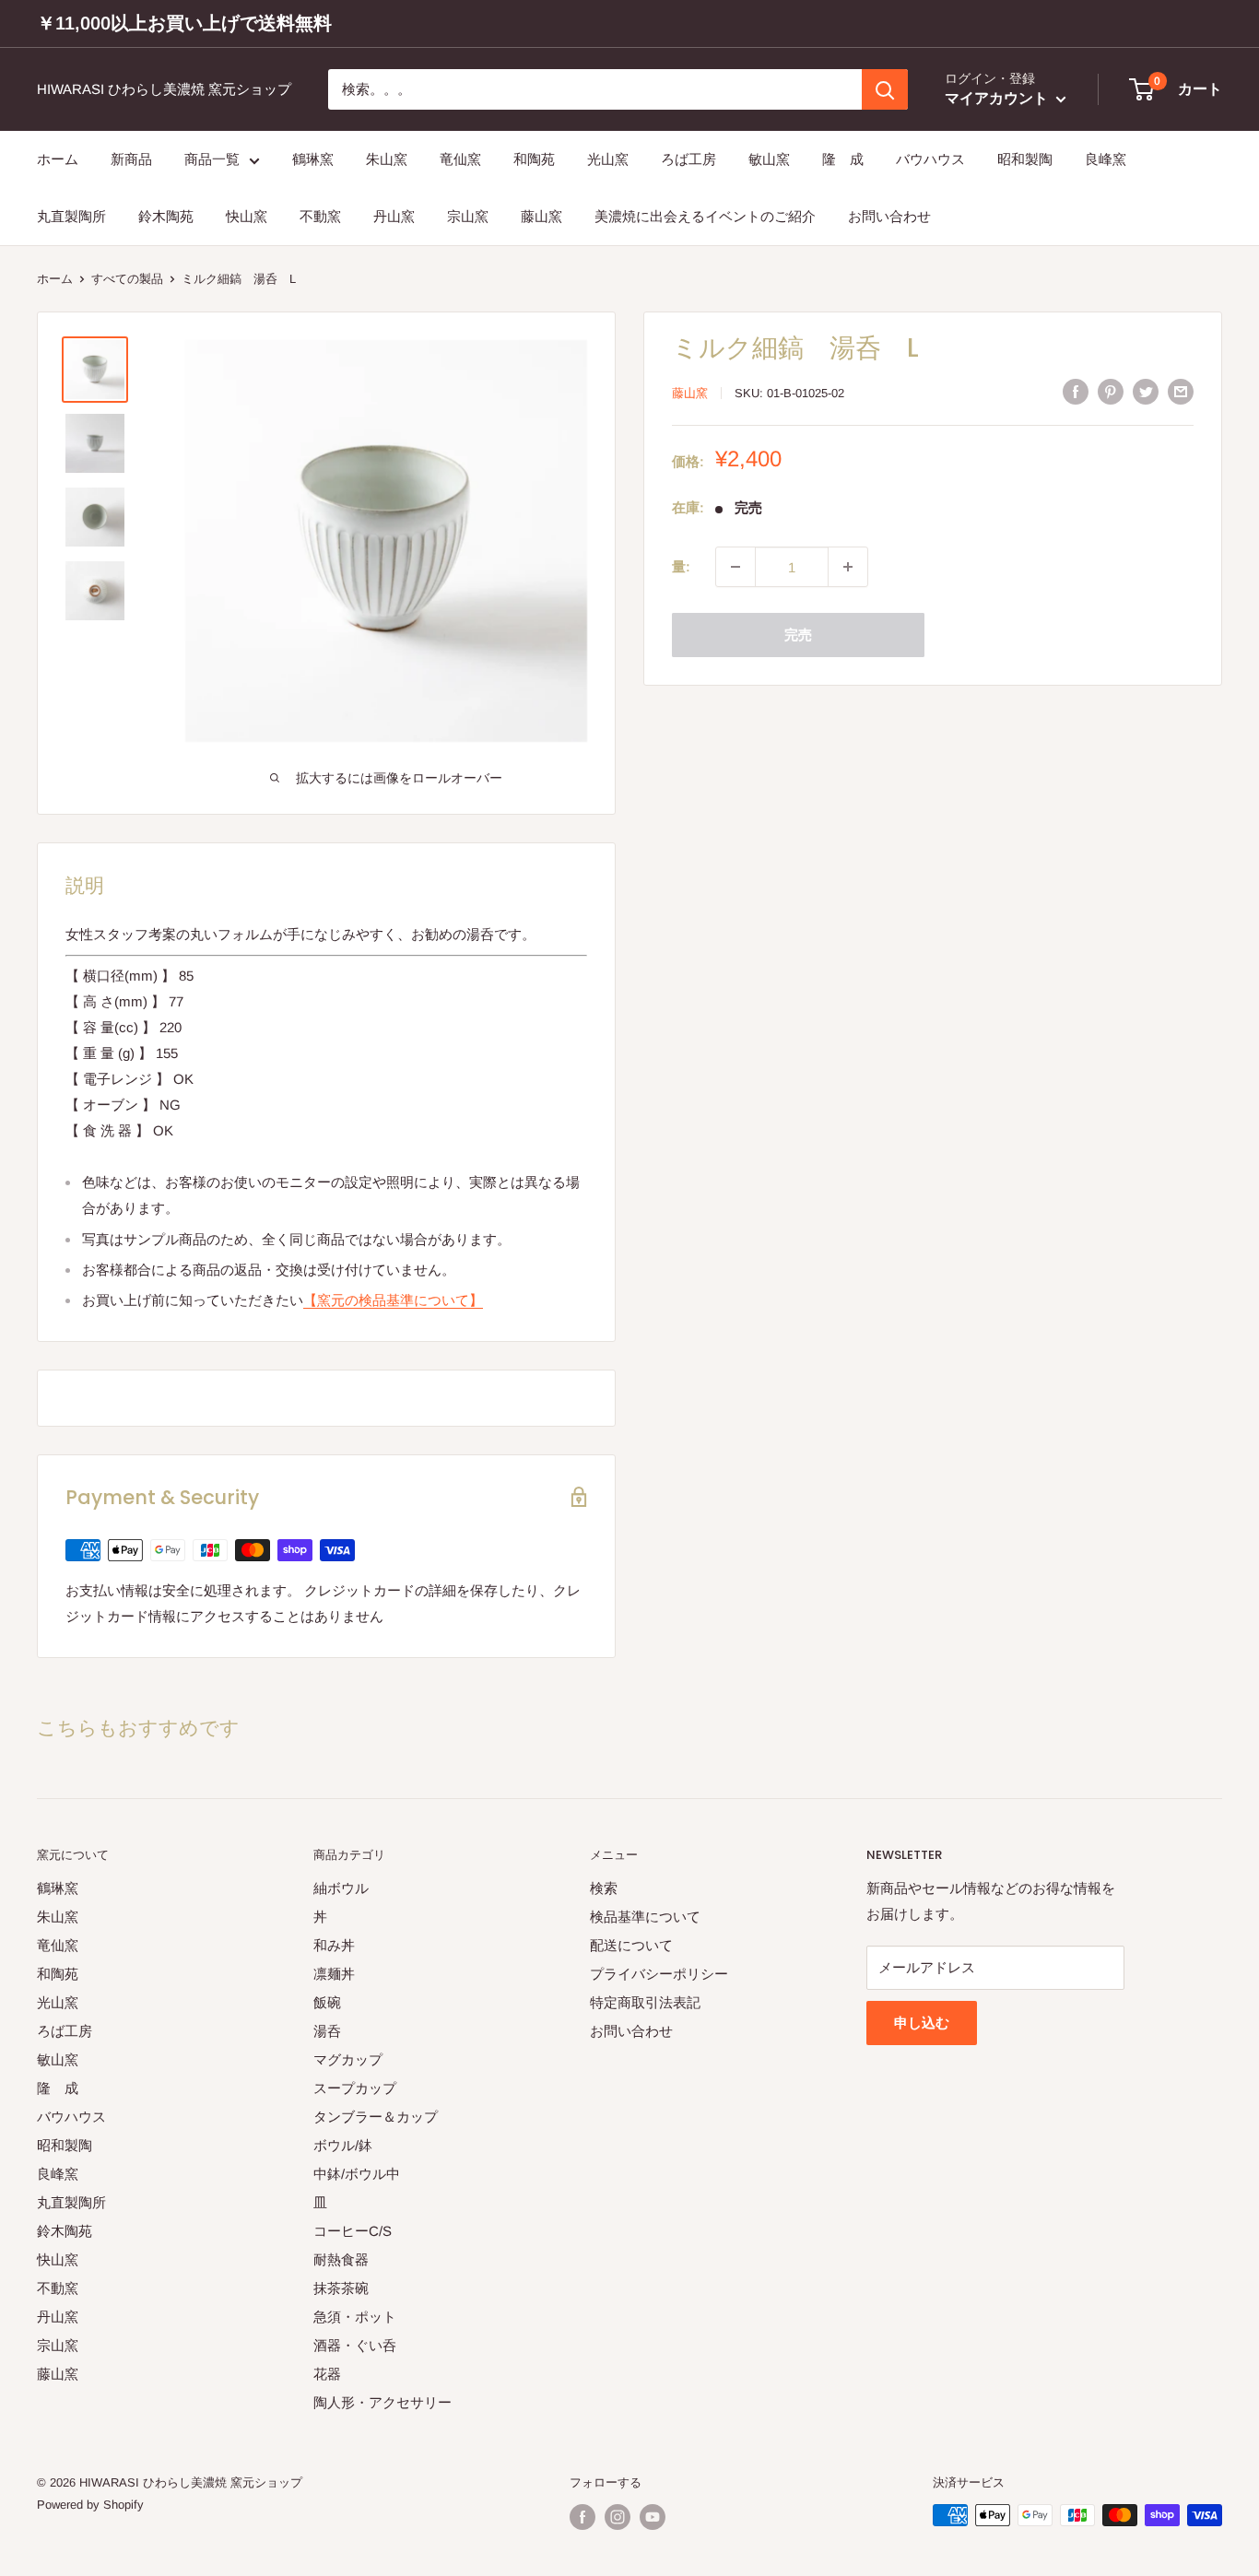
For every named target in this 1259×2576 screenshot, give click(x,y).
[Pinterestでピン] (1111, 391)
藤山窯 (541, 217)
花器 (327, 2374)
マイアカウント (998, 99)
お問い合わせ (889, 217)
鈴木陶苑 (166, 217)
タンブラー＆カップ (376, 2117)
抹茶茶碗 (341, 2288)
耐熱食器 (341, 2259)
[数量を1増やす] (848, 567)
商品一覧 (212, 159)
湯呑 (327, 2031)
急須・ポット (355, 2317)
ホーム (58, 159)
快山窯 (247, 217)
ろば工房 (688, 159)
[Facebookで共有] (1076, 391)
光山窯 (608, 159)
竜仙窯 (460, 159)
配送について (631, 1945)
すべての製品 (127, 279)
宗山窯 (468, 217)
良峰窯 (1106, 159)
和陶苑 (534, 159)
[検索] (885, 89)
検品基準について (645, 1917)
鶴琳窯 (313, 159)
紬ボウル (341, 1888)
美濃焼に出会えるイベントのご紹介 (705, 217)
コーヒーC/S (353, 2231)
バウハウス (930, 159)
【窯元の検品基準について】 (393, 1300)
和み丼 (334, 1945)
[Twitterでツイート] (1146, 391)
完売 (798, 635)
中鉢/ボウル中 (357, 2174)
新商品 (131, 159)
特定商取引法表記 (645, 2002)
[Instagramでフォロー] (618, 2517)
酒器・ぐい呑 (355, 2345)
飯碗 (327, 2002)
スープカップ (355, 2088)
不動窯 (320, 217)
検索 (604, 1888)
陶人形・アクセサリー (382, 2402)
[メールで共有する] (1181, 391)
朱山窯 (387, 159)
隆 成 (843, 159)
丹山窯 (394, 217)
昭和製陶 (1025, 159)
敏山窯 (769, 159)
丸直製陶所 (71, 217)
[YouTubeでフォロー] (653, 2517)
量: (681, 566)
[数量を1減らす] (735, 567)
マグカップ (348, 2059)
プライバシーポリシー (659, 1974)
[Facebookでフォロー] (582, 2517)
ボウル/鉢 (343, 2145)
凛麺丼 (334, 1974)
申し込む (922, 2023)
